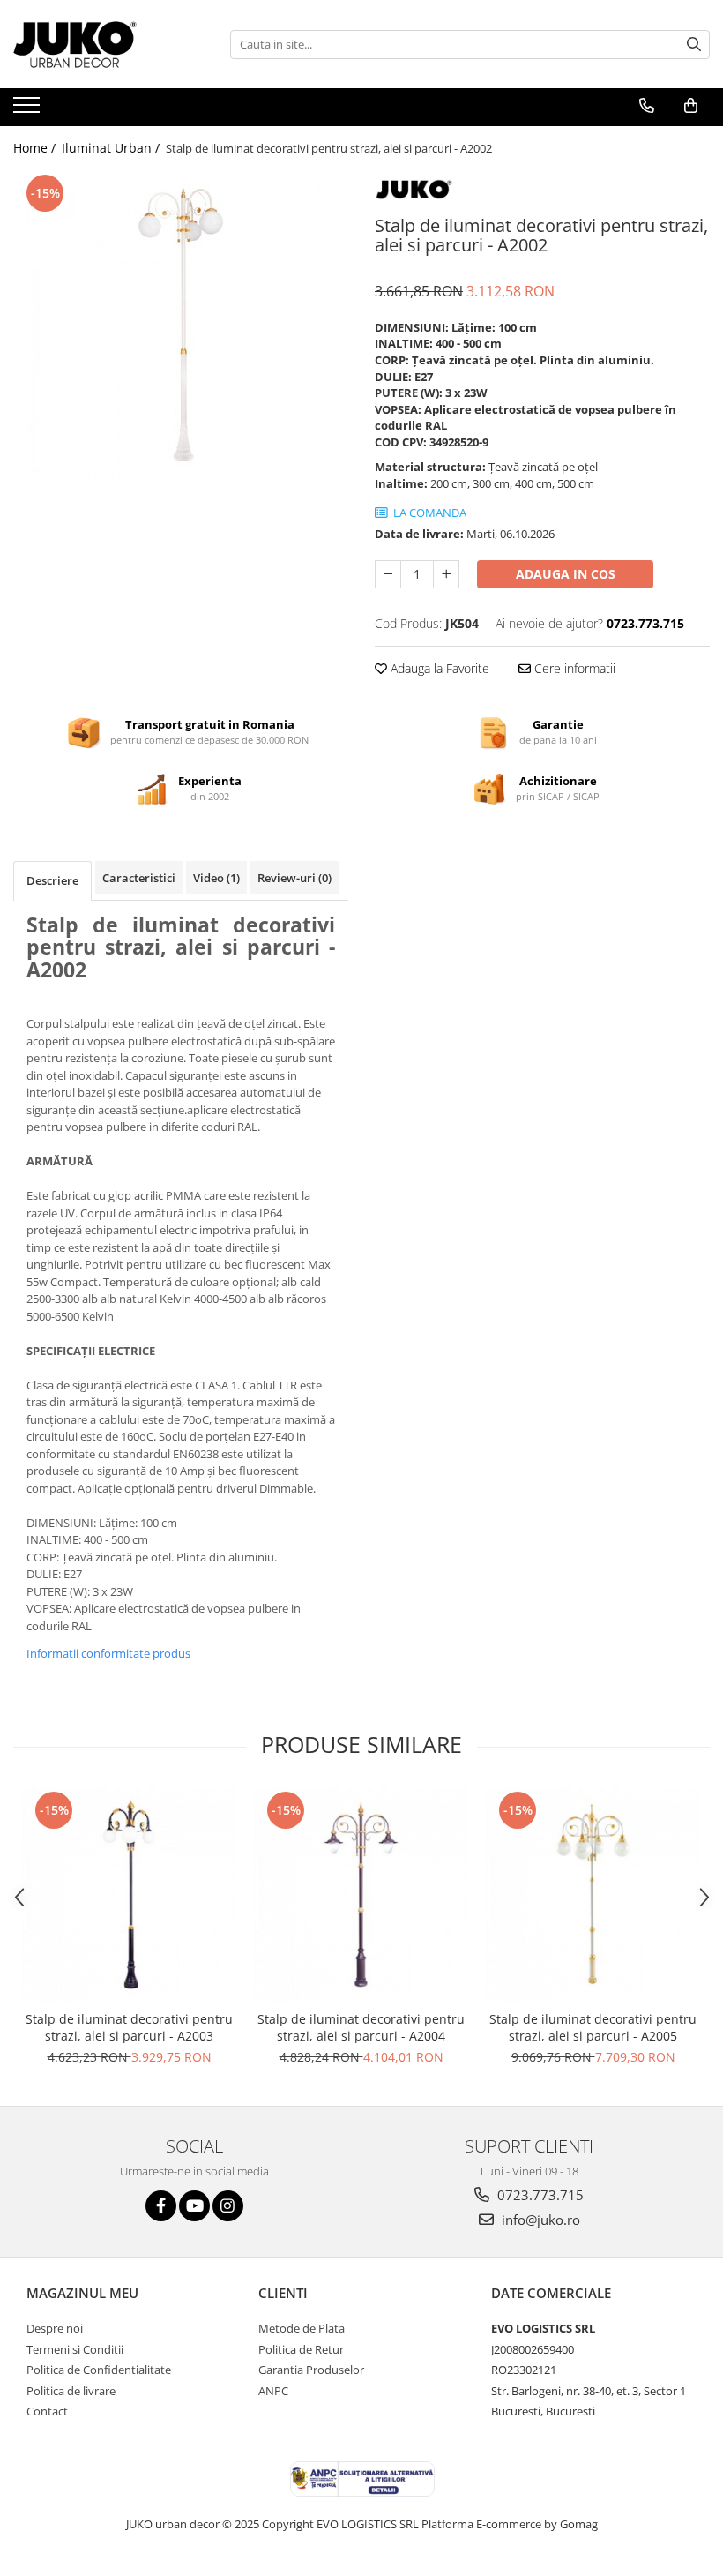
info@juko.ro (539, 2220)
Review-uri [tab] (294, 878)
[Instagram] (228, 2206)
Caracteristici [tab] (139, 878)
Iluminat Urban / (112, 148)
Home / (36, 148)
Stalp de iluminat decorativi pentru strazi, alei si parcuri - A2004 (361, 2027)
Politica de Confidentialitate (99, 2370)
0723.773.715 (539, 2195)
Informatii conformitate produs (108, 1653)
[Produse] (29, 110)
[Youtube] (194, 2206)
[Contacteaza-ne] (647, 106)
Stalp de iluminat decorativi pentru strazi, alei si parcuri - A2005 (593, 2027)
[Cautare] (694, 45)
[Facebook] (161, 2206)
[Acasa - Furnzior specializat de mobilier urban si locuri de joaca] (101, 44)
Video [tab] (216, 878)
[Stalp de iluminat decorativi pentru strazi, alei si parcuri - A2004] (361, 1895)
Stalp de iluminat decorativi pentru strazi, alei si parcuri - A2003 (129, 2027)
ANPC (273, 2391)
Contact (47, 2411)
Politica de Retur (301, 2349)
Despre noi (55, 2328)
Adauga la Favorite (438, 668)
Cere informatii (573, 668)
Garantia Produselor (311, 2370)
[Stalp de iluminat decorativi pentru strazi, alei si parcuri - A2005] (593, 1895)
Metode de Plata (302, 2328)
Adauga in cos (566, 574)
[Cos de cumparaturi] (691, 106)
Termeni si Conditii (75, 2349)
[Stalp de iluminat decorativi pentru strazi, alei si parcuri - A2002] (181, 325)
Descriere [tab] (52, 880)
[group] (181, 325)
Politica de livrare (71, 2391)
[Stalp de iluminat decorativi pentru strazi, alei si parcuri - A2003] (129, 1895)
